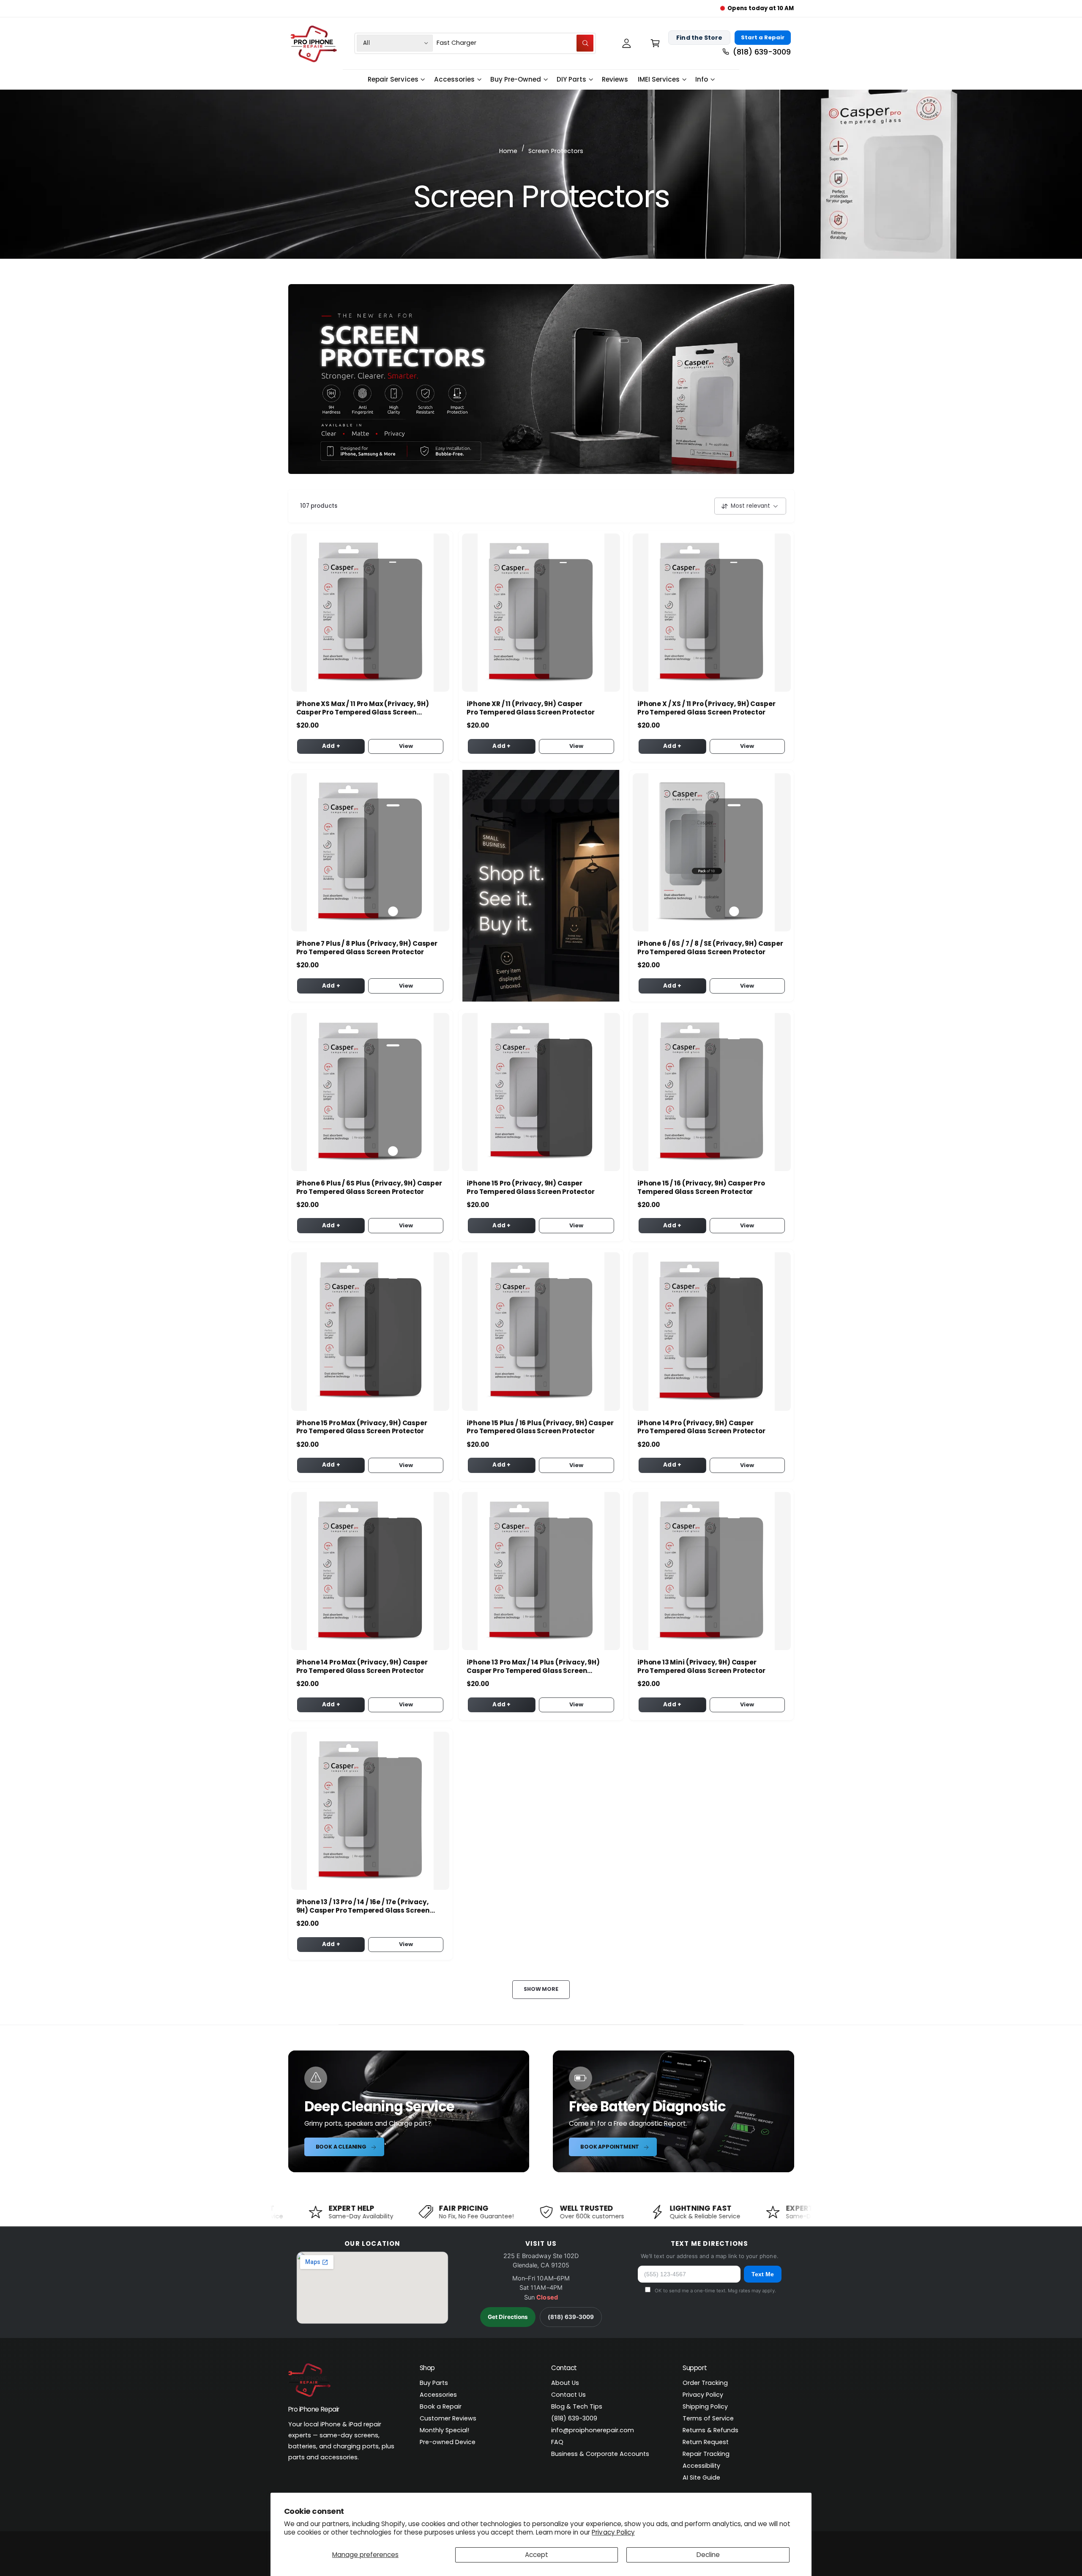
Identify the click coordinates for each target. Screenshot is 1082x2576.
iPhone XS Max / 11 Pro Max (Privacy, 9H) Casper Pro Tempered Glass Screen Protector (363, 708)
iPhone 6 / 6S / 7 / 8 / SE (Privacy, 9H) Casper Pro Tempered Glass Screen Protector (710, 948)
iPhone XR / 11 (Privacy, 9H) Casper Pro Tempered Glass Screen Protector (531, 708)
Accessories (454, 79)
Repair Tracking (706, 2454)
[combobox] (515, 43)
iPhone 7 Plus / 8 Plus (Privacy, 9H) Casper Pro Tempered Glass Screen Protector (367, 948)
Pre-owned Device (448, 2442)
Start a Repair (763, 37)
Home (508, 151)
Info (702, 79)
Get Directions (508, 2317)
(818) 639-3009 (571, 2317)
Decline (708, 2555)
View (406, 746)
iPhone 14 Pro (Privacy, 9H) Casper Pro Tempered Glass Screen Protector (701, 1427)
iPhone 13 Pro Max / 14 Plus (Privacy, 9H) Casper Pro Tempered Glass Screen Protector (533, 1667)
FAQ (557, 2442)
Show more (541, 1989)
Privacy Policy (613, 2532)
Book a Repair (441, 2406)
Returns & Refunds (710, 2430)
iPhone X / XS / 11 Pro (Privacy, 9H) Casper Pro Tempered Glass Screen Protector (706, 708)
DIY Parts (571, 79)
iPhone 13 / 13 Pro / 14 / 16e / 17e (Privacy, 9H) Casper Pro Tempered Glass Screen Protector (363, 1906)
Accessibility (701, 2466)
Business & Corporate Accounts (600, 2454)
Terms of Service (708, 2418)
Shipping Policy (705, 2406)
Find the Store (699, 37)
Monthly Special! (444, 2430)
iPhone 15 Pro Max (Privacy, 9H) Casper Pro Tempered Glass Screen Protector (362, 1427)
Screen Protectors (556, 151)
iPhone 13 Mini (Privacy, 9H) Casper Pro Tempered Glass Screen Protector (701, 1667)
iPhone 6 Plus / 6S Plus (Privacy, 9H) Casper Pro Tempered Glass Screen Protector (369, 1188)
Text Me (763, 2274)
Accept (537, 2555)
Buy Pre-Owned (516, 79)
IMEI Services (659, 79)
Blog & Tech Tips (577, 2406)
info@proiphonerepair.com (593, 2430)
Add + (331, 746)
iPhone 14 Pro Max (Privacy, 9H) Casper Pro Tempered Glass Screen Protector (362, 1667)
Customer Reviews (448, 2418)
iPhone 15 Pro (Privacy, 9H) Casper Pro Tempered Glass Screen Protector (531, 1188)
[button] (655, 43)
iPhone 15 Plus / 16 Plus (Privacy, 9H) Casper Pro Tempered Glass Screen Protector (540, 1427)
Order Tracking (705, 2383)
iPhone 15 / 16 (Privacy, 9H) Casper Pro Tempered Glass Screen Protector (701, 1188)
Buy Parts (434, 2383)
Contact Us (568, 2395)
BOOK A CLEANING (341, 2147)
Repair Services (393, 79)
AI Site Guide (701, 2477)
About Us (565, 2383)
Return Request (706, 2442)
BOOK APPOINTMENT (610, 2147)
